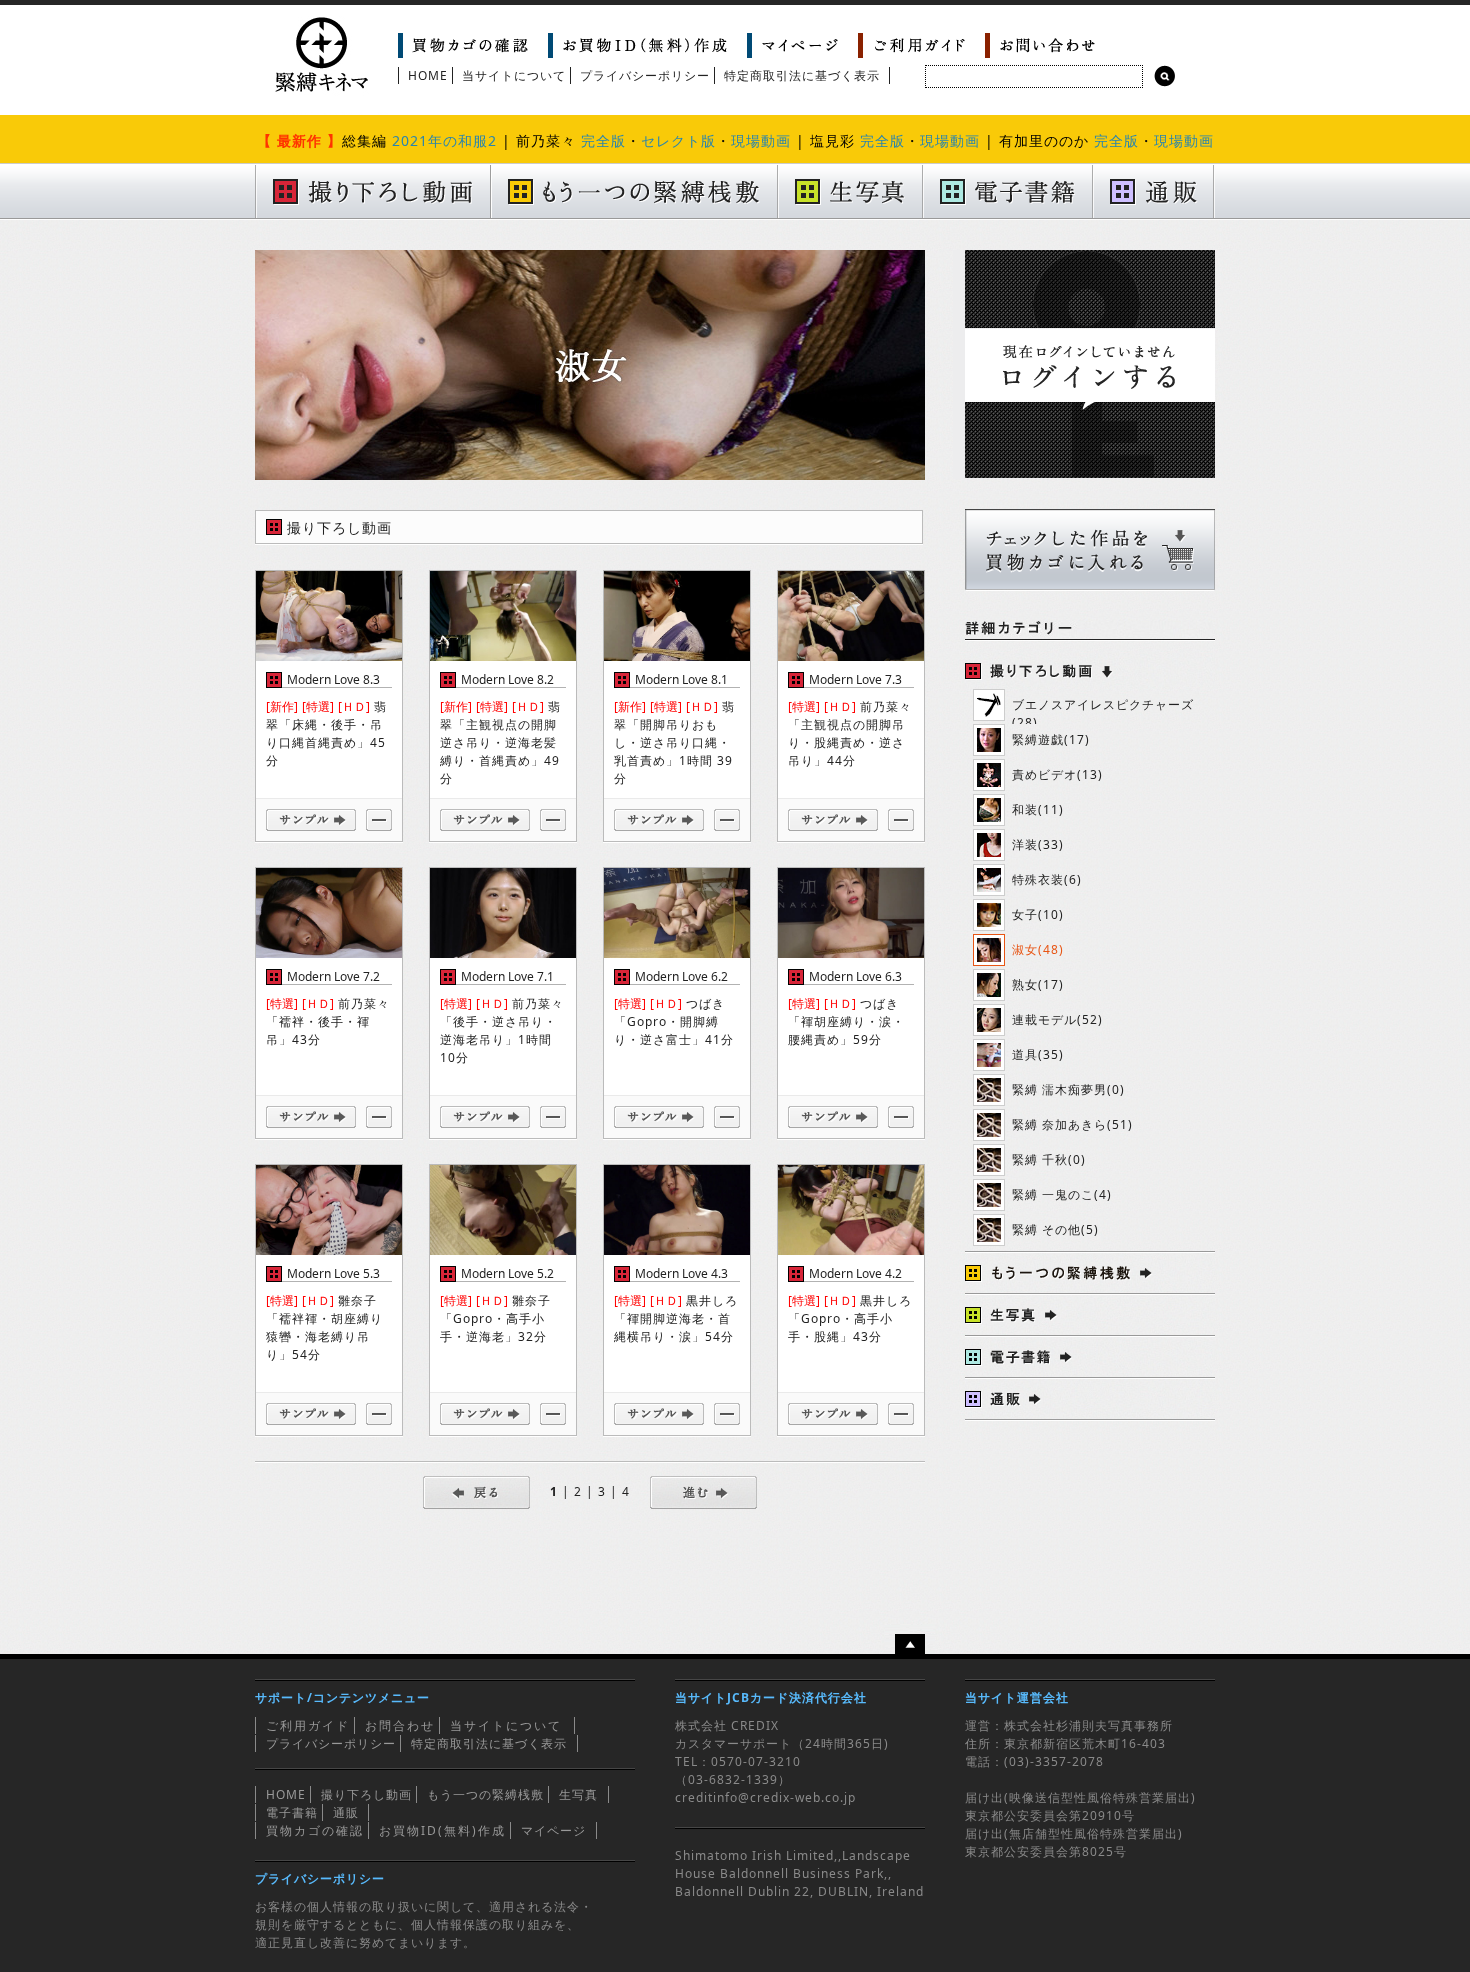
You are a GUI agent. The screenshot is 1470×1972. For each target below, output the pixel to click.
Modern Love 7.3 (855, 679)
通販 (346, 1812)
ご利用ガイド (308, 1725)
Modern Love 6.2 (681, 976)
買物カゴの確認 (315, 1830)
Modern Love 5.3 (333, 1273)
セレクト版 (678, 140)
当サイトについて (514, 75)
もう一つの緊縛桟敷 (485, 1794)
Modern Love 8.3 (333, 679)
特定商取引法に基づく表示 (802, 75)
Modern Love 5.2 (507, 1273)
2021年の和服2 (444, 140)
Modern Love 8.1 (681, 679)
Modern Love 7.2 (333, 976)
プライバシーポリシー (645, 75)
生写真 (578, 1794)
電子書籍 (292, 1812)
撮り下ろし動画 (366, 1794)
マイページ (553, 1830)
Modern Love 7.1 (507, 976)
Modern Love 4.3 (681, 1273)
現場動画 (761, 140)
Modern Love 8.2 (507, 679)
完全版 (603, 140)
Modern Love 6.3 (855, 976)
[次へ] (703, 1491)
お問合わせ (400, 1725)
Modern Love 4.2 (855, 1273)
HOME (428, 75)
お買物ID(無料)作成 (442, 1830)
